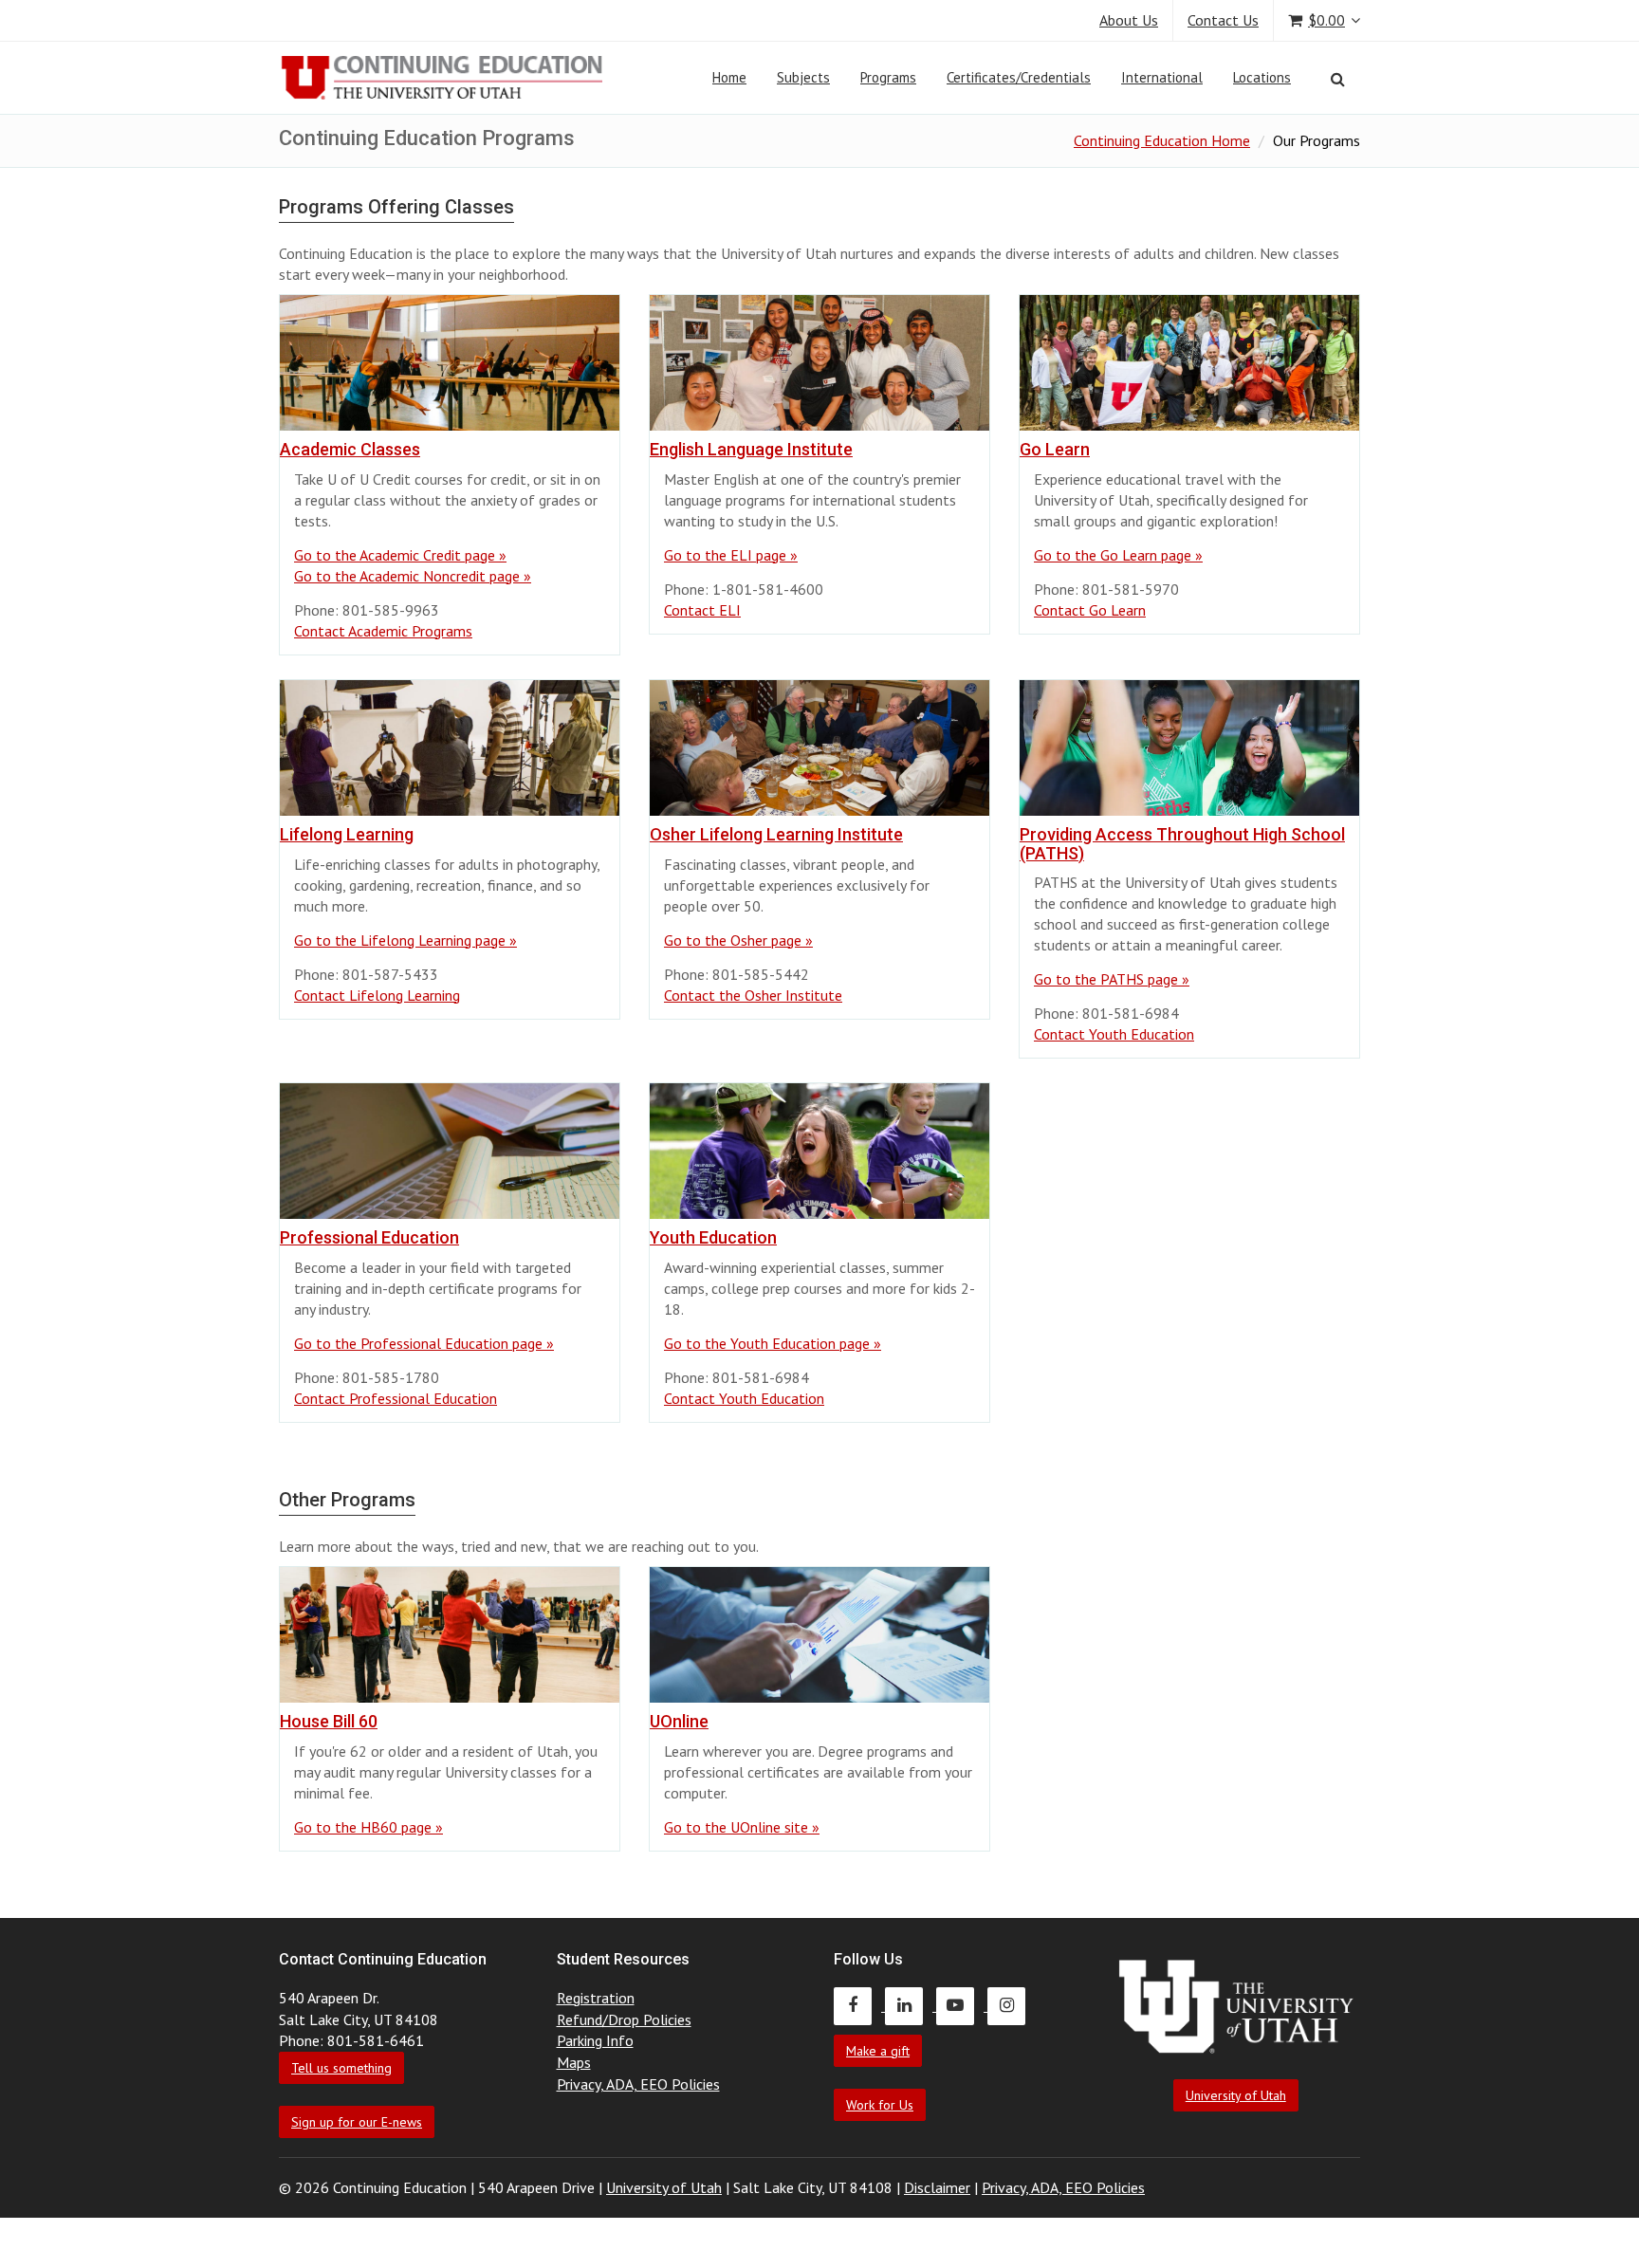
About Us (1129, 20)
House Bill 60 (329, 1721)
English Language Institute (751, 449)
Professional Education (369, 1237)
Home (729, 77)
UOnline (679, 1721)
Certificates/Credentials (1019, 77)
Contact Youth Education (1114, 1034)
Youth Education (713, 1237)
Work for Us (880, 2105)
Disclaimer (937, 2187)
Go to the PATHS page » (1112, 979)
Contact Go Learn (1090, 610)
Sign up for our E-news (357, 2122)
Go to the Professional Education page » (424, 1343)
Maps (574, 2062)
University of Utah (1236, 2095)
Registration (596, 1998)
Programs (888, 77)
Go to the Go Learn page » (1118, 555)
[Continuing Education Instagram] (1011, 2005)
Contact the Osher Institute (753, 995)
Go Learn (1055, 449)
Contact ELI (702, 610)
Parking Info (595, 2040)
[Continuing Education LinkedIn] (911, 2005)
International (1162, 77)
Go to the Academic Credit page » (400, 555)
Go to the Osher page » (738, 940)
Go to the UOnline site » (742, 1827)
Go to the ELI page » (731, 555)
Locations (1262, 77)
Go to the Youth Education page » (773, 1343)
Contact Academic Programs (383, 631)
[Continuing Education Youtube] (962, 2005)
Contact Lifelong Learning (377, 995)
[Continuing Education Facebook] (859, 2005)
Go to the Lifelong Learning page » (405, 940)
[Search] (1338, 79)
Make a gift (878, 2051)
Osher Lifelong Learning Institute (776, 834)
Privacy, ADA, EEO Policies (638, 2084)
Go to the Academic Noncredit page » (413, 576)
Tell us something (341, 2068)
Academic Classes (350, 449)
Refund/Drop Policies (624, 2019)
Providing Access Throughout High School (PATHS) (1182, 844)
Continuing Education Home (1162, 140)
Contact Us (1223, 20)
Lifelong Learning (347, 834)
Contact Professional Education (396, 1398)
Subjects (803, 77)
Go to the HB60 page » (368, 1827)
